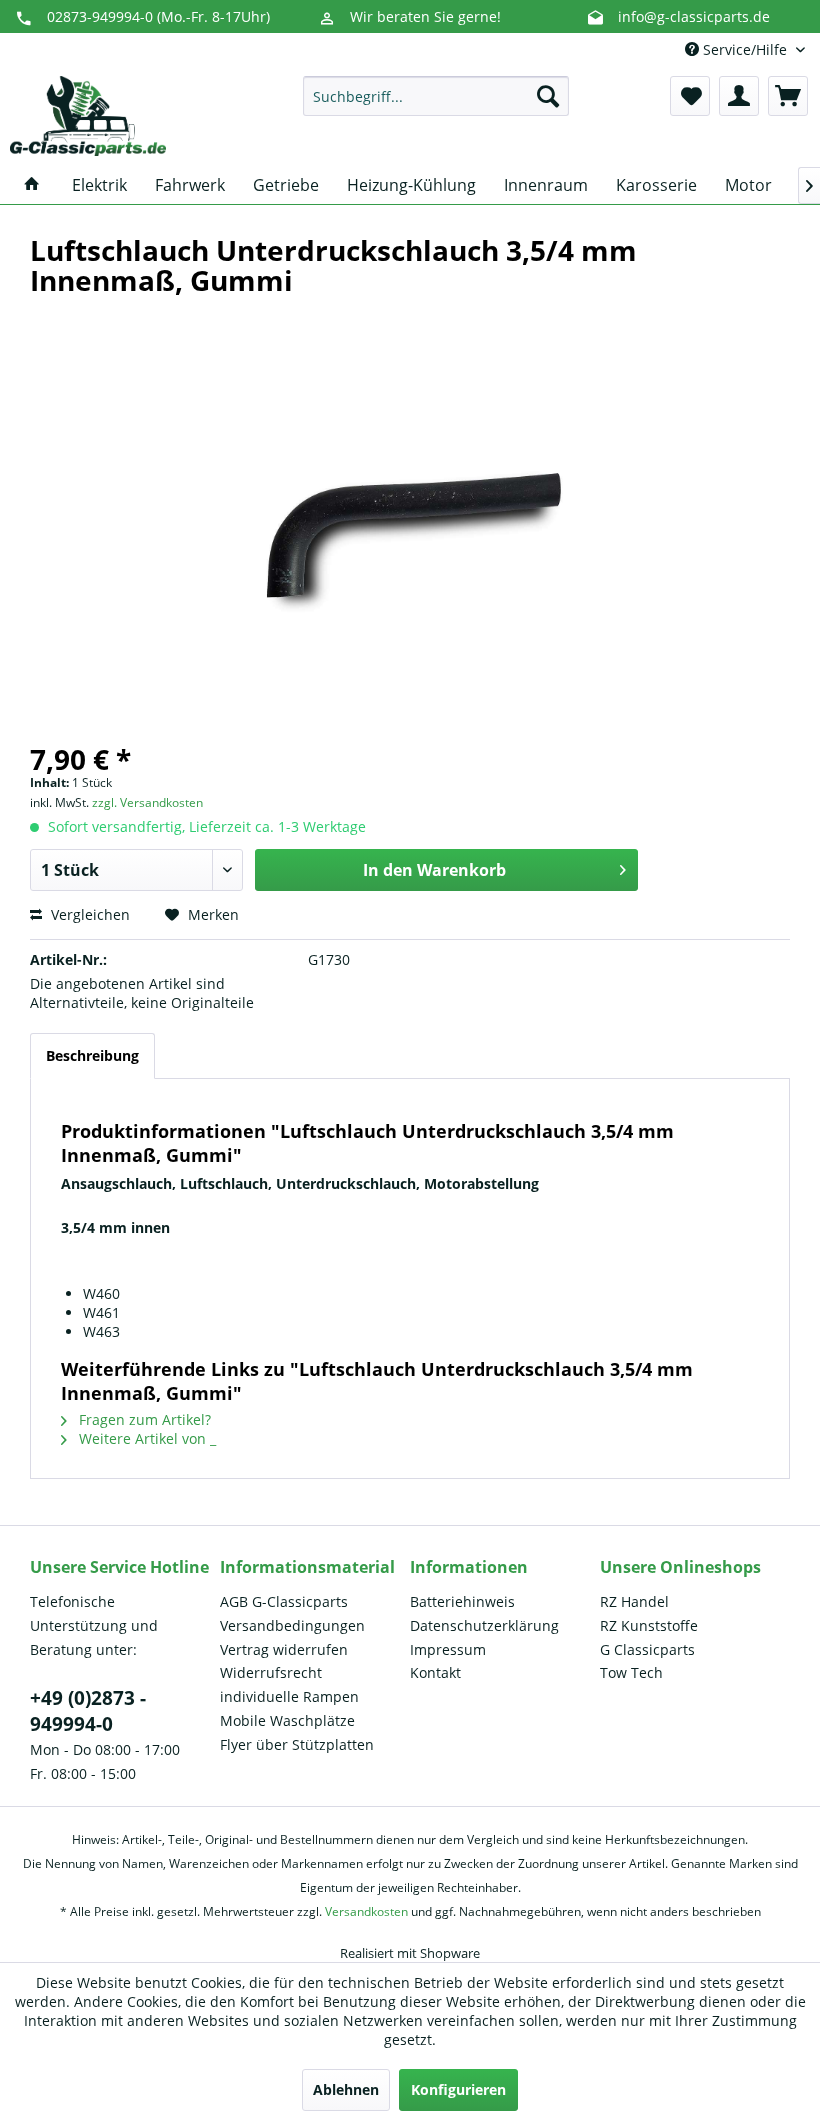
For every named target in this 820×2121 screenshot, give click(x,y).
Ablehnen (346, 2089)
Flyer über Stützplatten (297, 1744)
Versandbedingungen (292, 1625)
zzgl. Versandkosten (147, 802)
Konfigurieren (458, 2089)
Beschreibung (92, 1055)
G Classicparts (647, 1649)
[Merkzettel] (690, 96)
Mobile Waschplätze (287, 1720)
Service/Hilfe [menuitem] (745, 49)
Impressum (448, 1649)
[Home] (32, 185)
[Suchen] (548, 96)
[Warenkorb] (788, 96)
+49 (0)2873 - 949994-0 (88, 1711)
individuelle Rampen (289, 1696)
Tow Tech (631, 1672)
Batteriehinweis (462, 1601)
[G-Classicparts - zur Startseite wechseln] (88, 116)
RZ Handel (634, 1601)
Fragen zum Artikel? (143, 1419)
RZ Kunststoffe (649, 1625)
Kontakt (435, 1672)
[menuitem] (436, 96)
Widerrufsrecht (271, 1672)
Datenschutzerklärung (484, 1625)
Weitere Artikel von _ (145, 1438)
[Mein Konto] (739, 96)
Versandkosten (366, 1911)
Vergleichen (88, 914)
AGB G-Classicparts (284, 1601)
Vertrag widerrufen (284, 1649)
